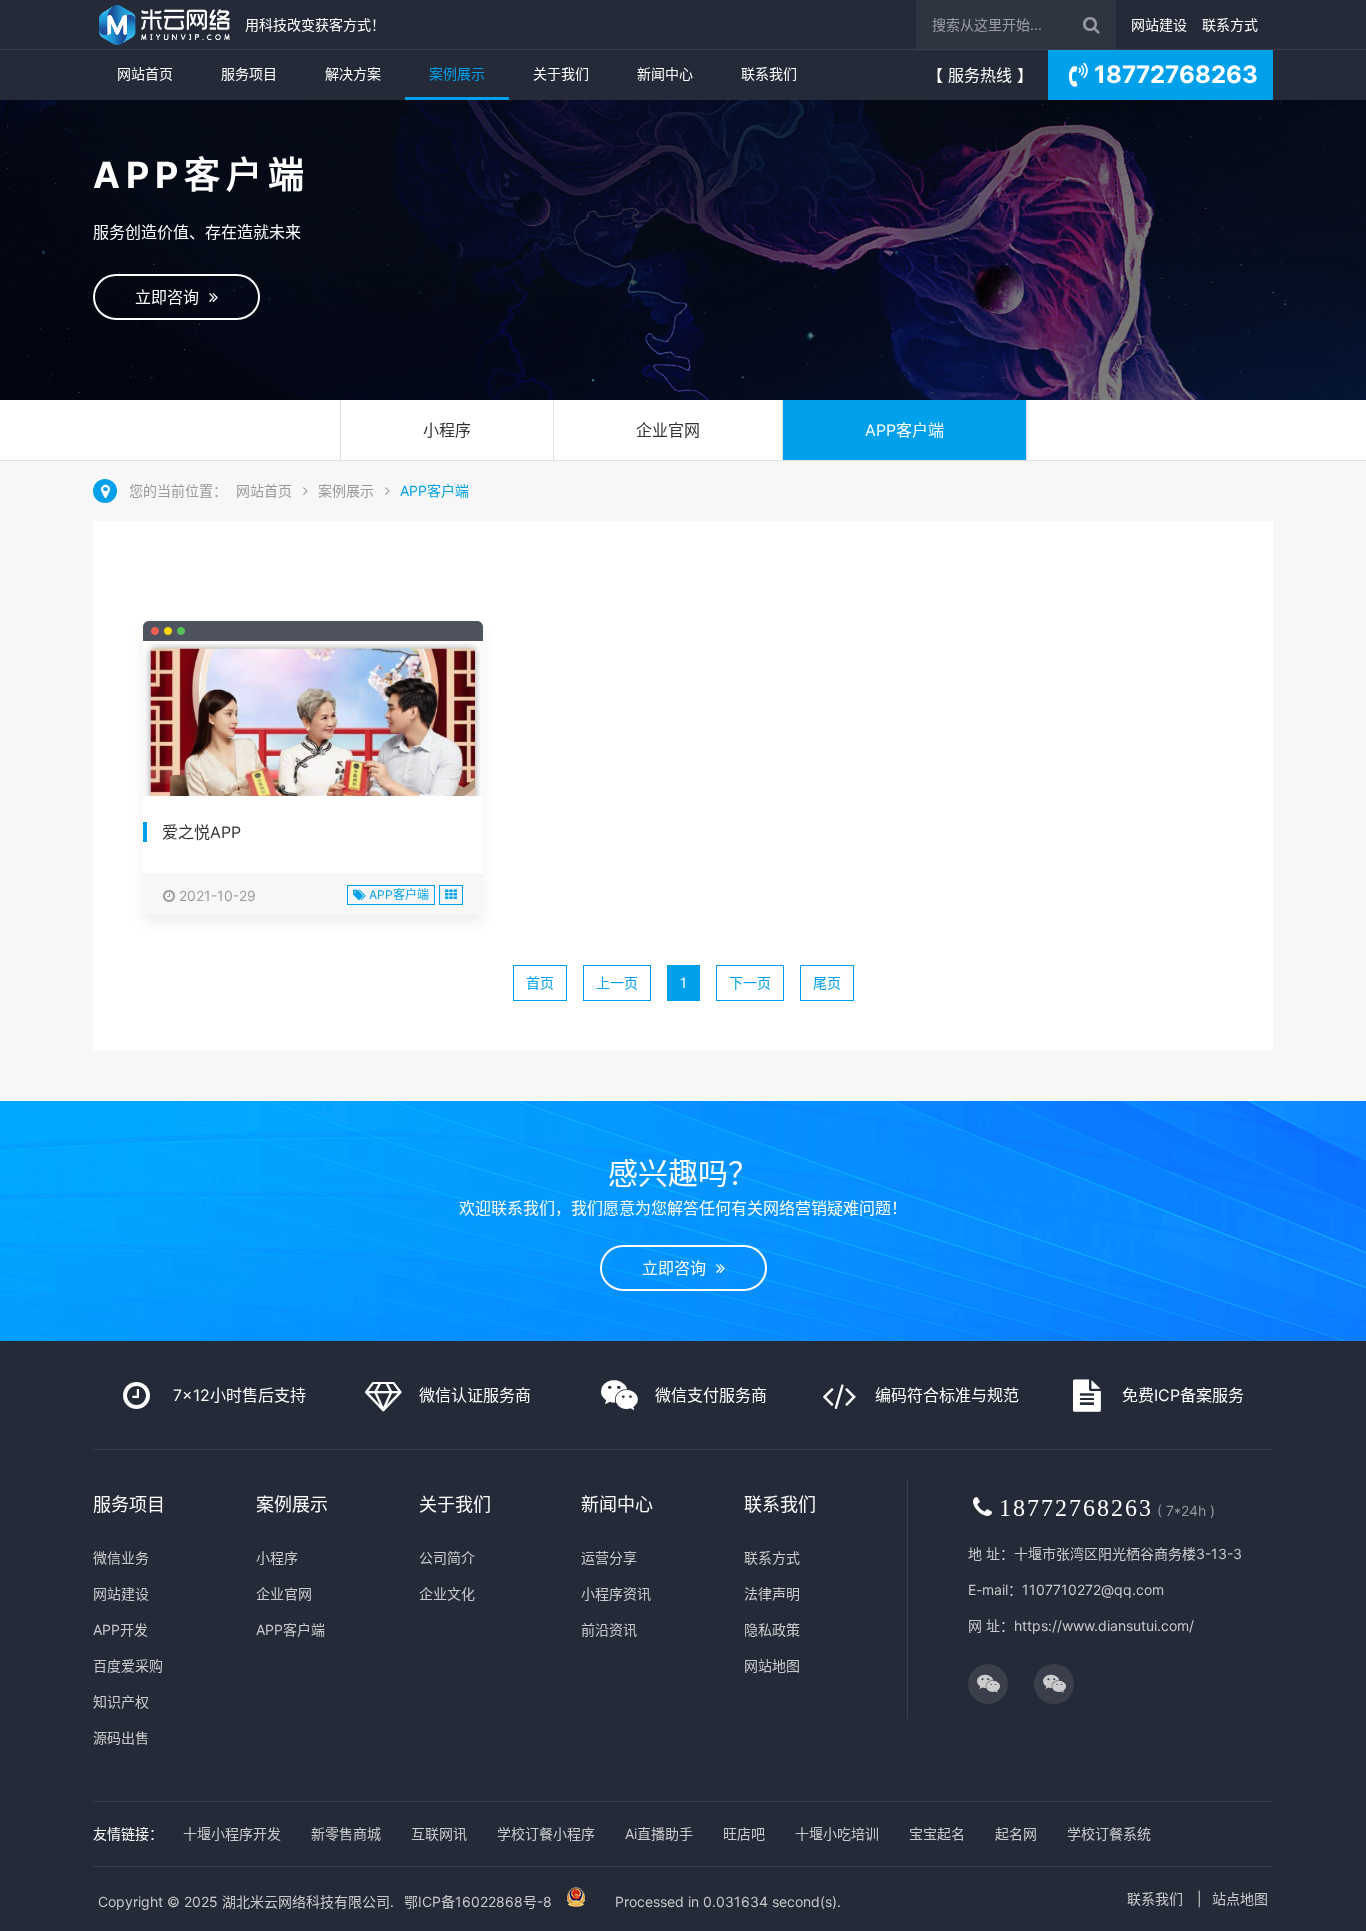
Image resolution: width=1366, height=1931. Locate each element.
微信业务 (121, 1557)
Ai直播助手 (659, 1833)
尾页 (827, 982)
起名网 (1016, 1833)
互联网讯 (439, 1833)
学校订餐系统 (1109, 1833)
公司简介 (447, 1557)
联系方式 (1230, 24)
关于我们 (561, 73)
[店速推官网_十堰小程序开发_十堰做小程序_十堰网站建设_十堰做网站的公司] (164, 25)
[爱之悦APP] (313, 747)
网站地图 (772, 1665)
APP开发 (120, 1629)
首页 (540, 982)
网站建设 (1159, 24)
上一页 (617, 982)
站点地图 (1240, 1898)
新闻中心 (665, 73)
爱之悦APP (201, 832)
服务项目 (249, 73)
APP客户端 (904, 430)
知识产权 (121, 1701)
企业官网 (668, 430)
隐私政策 (772, 1629)
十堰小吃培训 (837, 1833)
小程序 (447, 430)
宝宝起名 (937, 1833)
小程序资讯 (616, 1593)
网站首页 (145, 73)
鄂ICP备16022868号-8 (478, 1901)
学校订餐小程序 (546, 1833)
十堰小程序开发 (232, 1833)
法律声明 (772, 1593)
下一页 (750, 982)
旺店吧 (744, 1833)
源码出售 (121, 1737)
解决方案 (353, 73)
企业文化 (447, 1593)
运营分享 (609, 1557)
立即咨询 (172, 297)
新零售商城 (346, 1833)
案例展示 (457, 73)
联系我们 (769, 73)
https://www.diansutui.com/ (1104, 1625)
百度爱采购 (128, 1665)
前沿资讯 (609, 1629)
